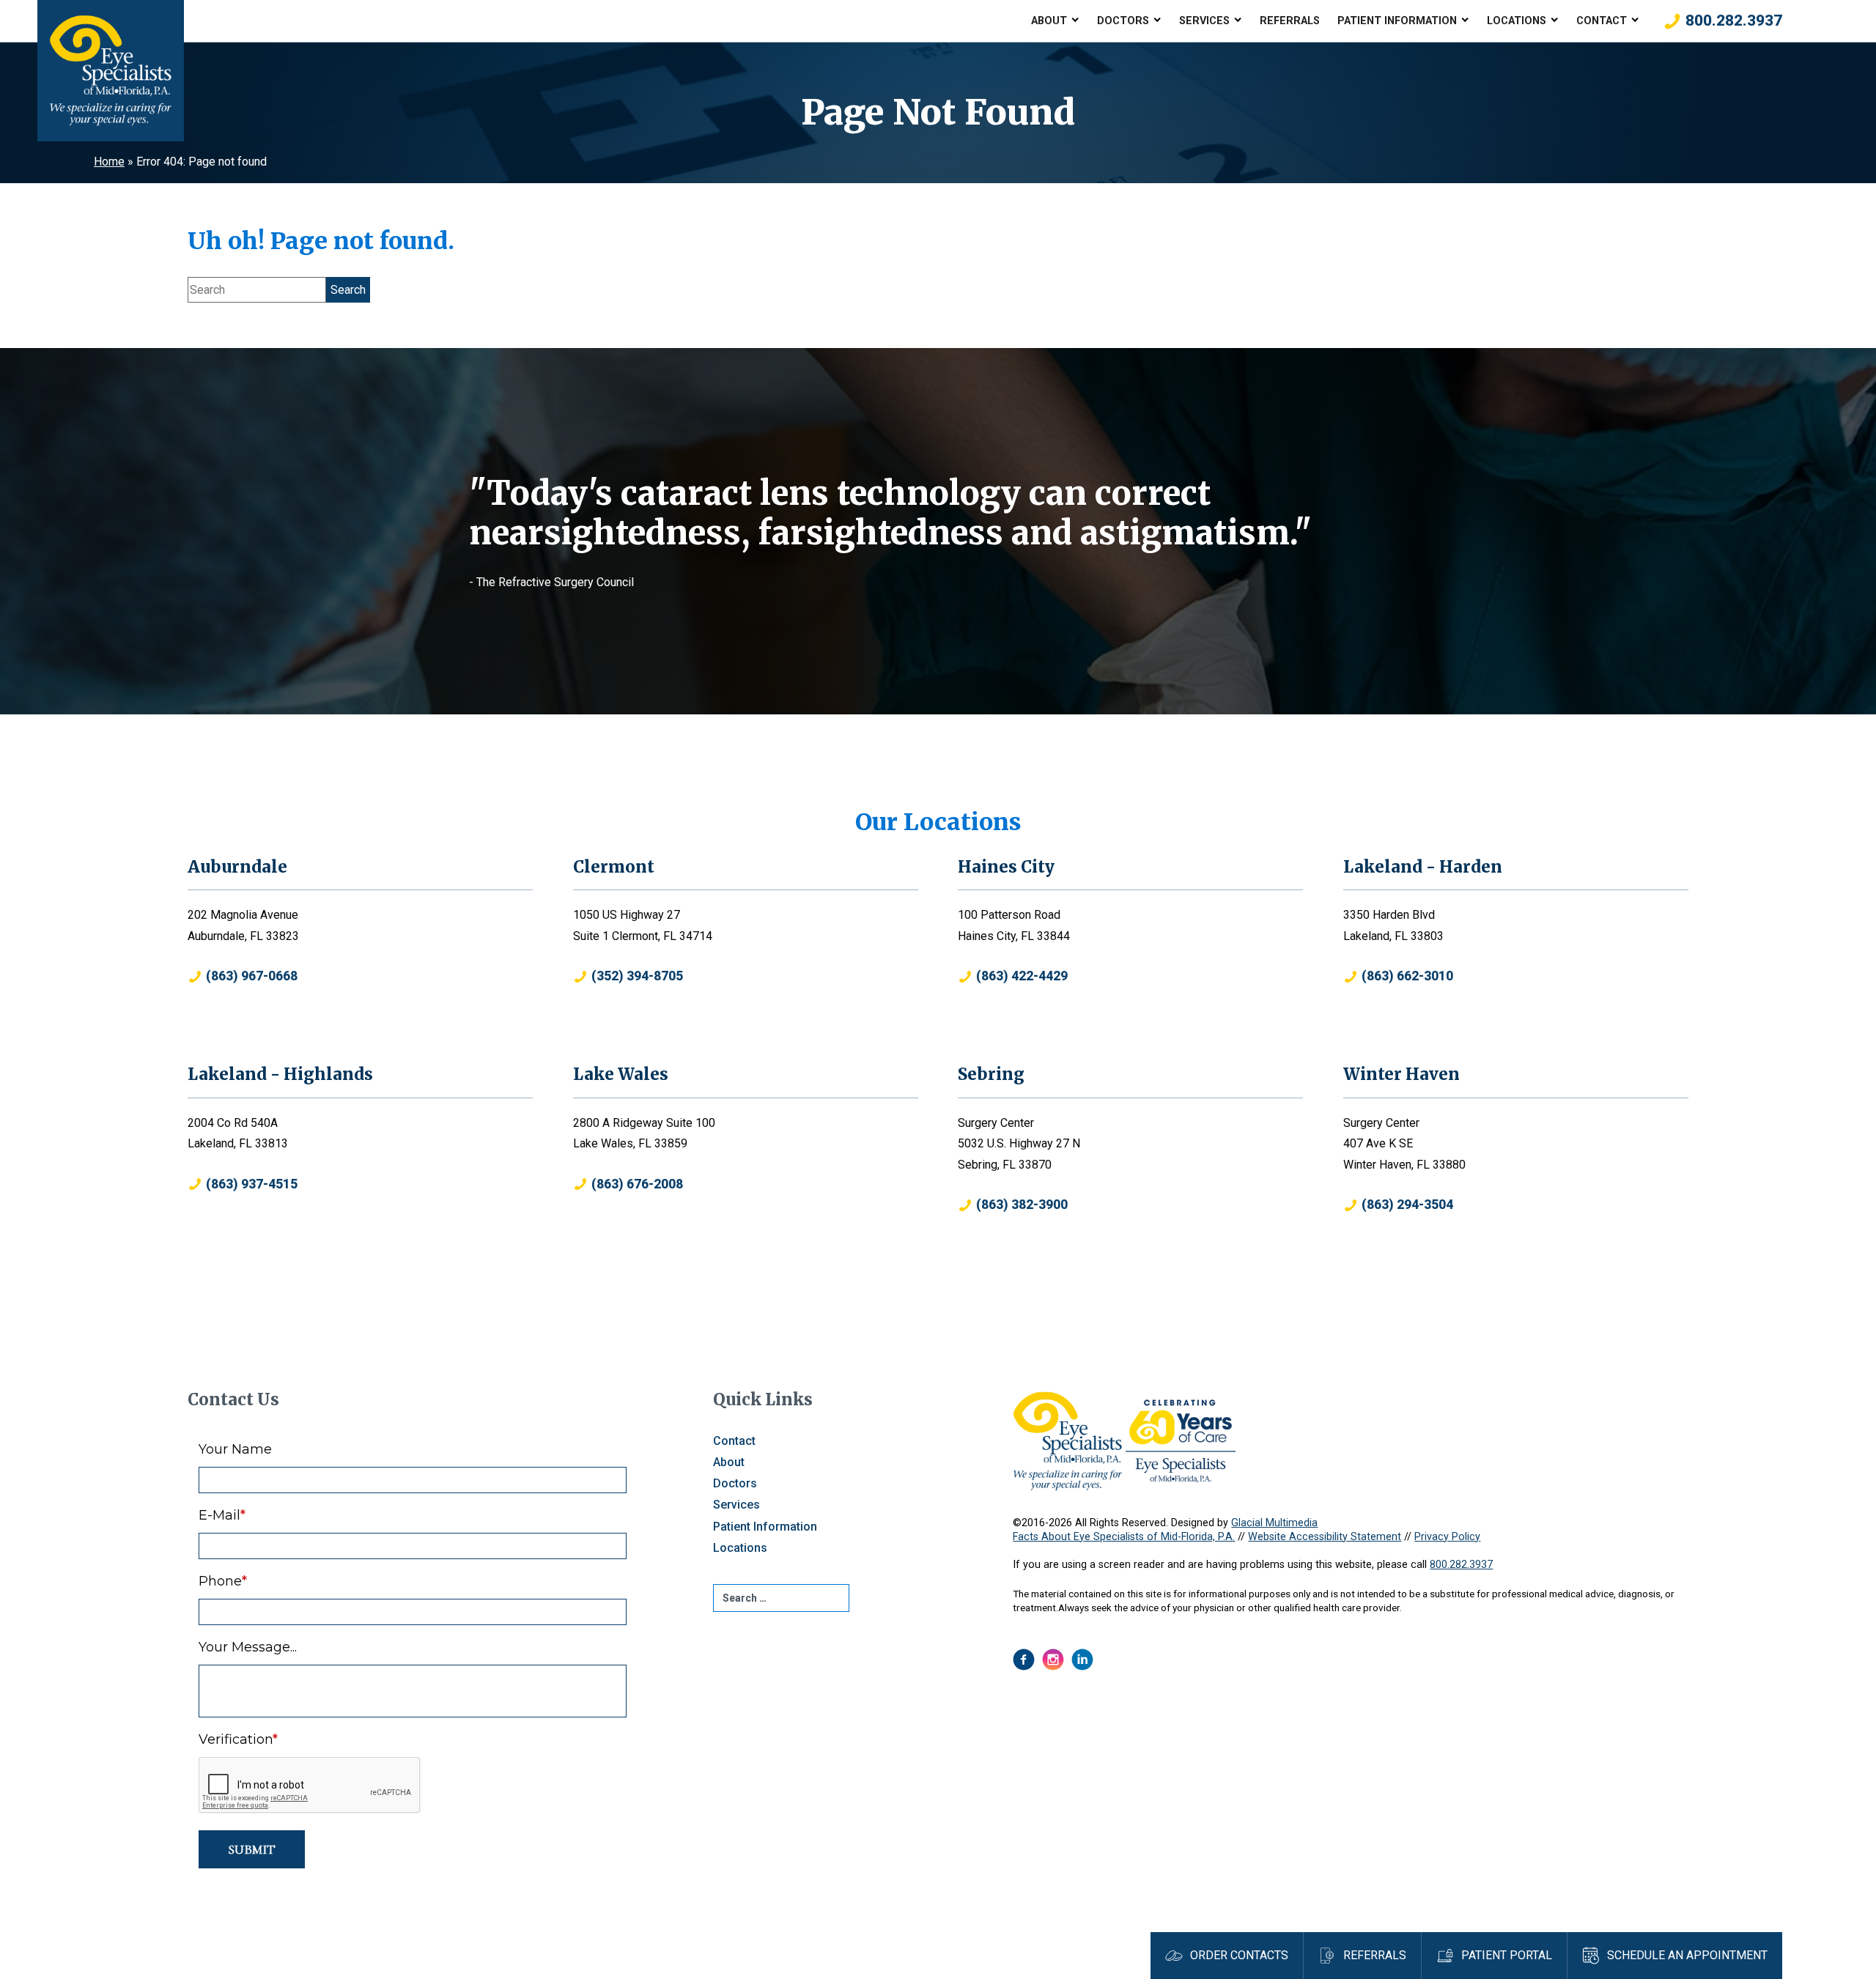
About (1049, 21)
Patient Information (1397, 21)
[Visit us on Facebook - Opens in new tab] (1024, 1660)
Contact (1602, 21)
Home (109, 162)
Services (1204, 21)
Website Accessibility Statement (1325, 1537)
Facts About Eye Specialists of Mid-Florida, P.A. (1124, 1537)
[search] (781, 1598)
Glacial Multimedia (1274, 1523)
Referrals (1290, 21)
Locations (1517, 21)
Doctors (1123, 21)
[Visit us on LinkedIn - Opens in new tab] (1082, 1660)
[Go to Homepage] (111, 71)
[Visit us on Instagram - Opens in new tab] (1053, 1660)
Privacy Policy (1447, 1537)
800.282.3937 (1461, 1565)
